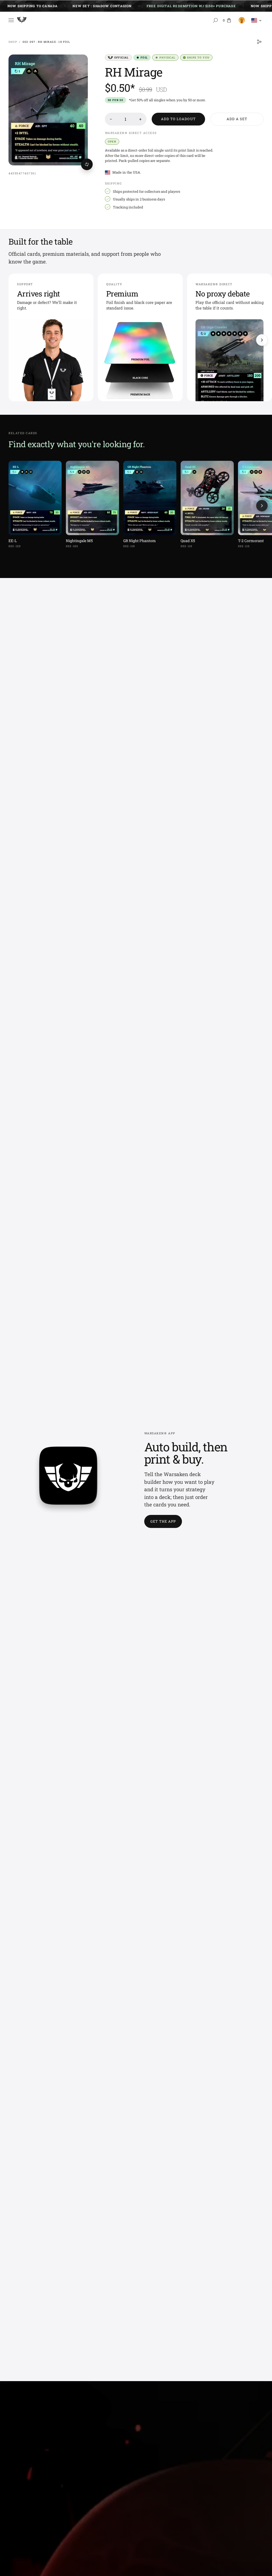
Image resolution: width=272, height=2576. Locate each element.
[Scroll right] (262, 340)
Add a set (237, 119)
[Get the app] (68, 1480)
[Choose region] (257, 20)
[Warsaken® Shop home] (22, 21)
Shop (13, 42)
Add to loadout (178, 119)
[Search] (215, 20)
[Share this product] (259, 42)
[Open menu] (11, 20)
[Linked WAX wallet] (241, 20)
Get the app (163, 1521)
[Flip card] (87, 164)
